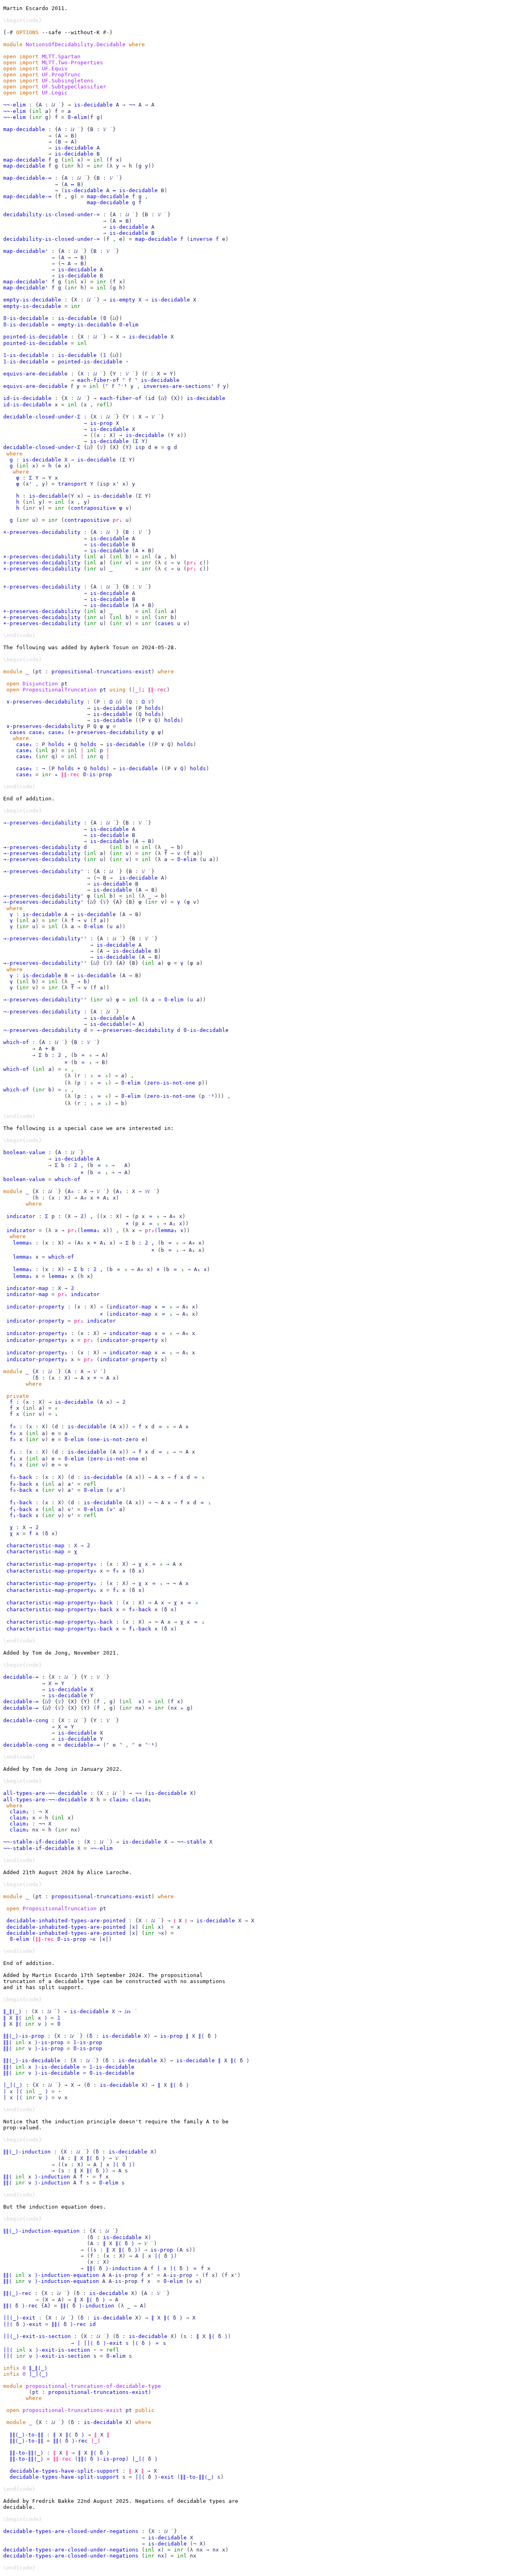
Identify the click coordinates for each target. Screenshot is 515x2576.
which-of (16, 1042)
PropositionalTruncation (60, 690)
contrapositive (93, 508)
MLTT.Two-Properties (72, 63)
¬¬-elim (14, 105)
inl (37, 111)
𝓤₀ (128, 2011)
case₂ (56, 732)
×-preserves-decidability (42, 532)
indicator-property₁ (37, 1353)
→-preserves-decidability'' (45, 938)
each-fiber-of (98, 380)
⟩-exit (32, 2324)
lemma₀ (23, 1243)
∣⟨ (19, 2091)
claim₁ (142, 1800)
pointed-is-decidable (35, 337)
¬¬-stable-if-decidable (39, 1842)
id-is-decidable (27, 398)
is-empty (122, 300)
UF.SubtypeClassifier (74, 87)
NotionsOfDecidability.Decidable (76, 44)
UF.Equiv (55, 69)
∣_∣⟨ (138, 2459)
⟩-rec (30, 2306)
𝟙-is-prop (88, 2042)
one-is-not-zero (114, 1439)
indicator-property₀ (37, 1333)
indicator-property (35, 1307)
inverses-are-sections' (179, 386)
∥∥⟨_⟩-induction (27, 2152)
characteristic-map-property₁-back (60, 1622)
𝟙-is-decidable (26, 355)
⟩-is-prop (49, 2042)
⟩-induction (52, 2177)
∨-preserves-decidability (45, 702)
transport (72, 484)
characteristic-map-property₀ (51, 1564)
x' (29, 484)
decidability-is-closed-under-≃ (51, 214)
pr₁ (117, 520)
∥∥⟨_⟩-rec (17, 2293)
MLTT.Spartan (61, 56)
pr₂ (192, 563)
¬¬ (132, 105)
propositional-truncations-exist (101, 672)
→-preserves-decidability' (43, 871)
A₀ (71, 1191)
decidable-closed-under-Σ (42, 417)
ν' (71, 1509)
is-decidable (93, 105)
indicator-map (27, 1288)
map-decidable (24, 129)
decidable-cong (26, 1720)
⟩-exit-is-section (63, 2350)
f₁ (13, 1452)
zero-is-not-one (171, 1083)
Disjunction (40, 684)
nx (138, 1708)
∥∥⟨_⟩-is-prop (24, 2036)
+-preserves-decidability (42, 587)
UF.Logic (55, 93)
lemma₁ (90, 1230)
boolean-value (24, 1152)
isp (140, 447)
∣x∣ (134, 1927)
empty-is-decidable (32, 300)
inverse (201, 239)
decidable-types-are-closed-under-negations (71, 2531)
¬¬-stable (192, 1842)
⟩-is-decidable (57, 2067)
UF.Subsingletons (68, 81)
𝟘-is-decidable (26, 318)
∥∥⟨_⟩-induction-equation (41, 2231)
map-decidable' (26, 251)
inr (37, 117)
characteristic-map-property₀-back (60, 1603)
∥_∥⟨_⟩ (12, 2011)
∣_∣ (137, 690)
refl (103, 405)
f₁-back (21, 1502)
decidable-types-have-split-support (64, 2471)
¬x (161, 1933)
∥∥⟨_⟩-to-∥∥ (27, 2435)
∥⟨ (19, 2018)
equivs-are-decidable (35, 374)
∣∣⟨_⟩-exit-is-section (37, 2336)
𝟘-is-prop (97, 774)
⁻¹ (211, 1096)
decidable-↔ (21, 1677)
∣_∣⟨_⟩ (13, 2085)
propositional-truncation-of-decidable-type (93, 2386)
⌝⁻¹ (122, 386)
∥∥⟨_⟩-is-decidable (32, 2060)
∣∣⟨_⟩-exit (19, 2318)
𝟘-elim (77, 117)
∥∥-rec (157, 690)
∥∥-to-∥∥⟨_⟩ (27, 2453)
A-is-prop (123, 2275)
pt (39, 672)
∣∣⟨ (8, 2324)
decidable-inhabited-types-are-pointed (66, 1921)
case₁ (37, 732)
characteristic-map (35, 1545)
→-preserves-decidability (42, 823)
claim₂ (119, 1800)
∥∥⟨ (8, 2042)
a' (71, 1484)
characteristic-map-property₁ (51, 1583)
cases (166, 623)
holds (153, 708)
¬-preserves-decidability (42, 1012)
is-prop (101, 423)
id (151, 398)
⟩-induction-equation (67, 2275)
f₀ (13, 1426)
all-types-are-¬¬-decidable (45, 1793)
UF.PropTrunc (61, 75)
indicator (21, 1216)
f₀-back (21, 1477)
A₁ (119, 1191)
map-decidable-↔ (27, 178)
